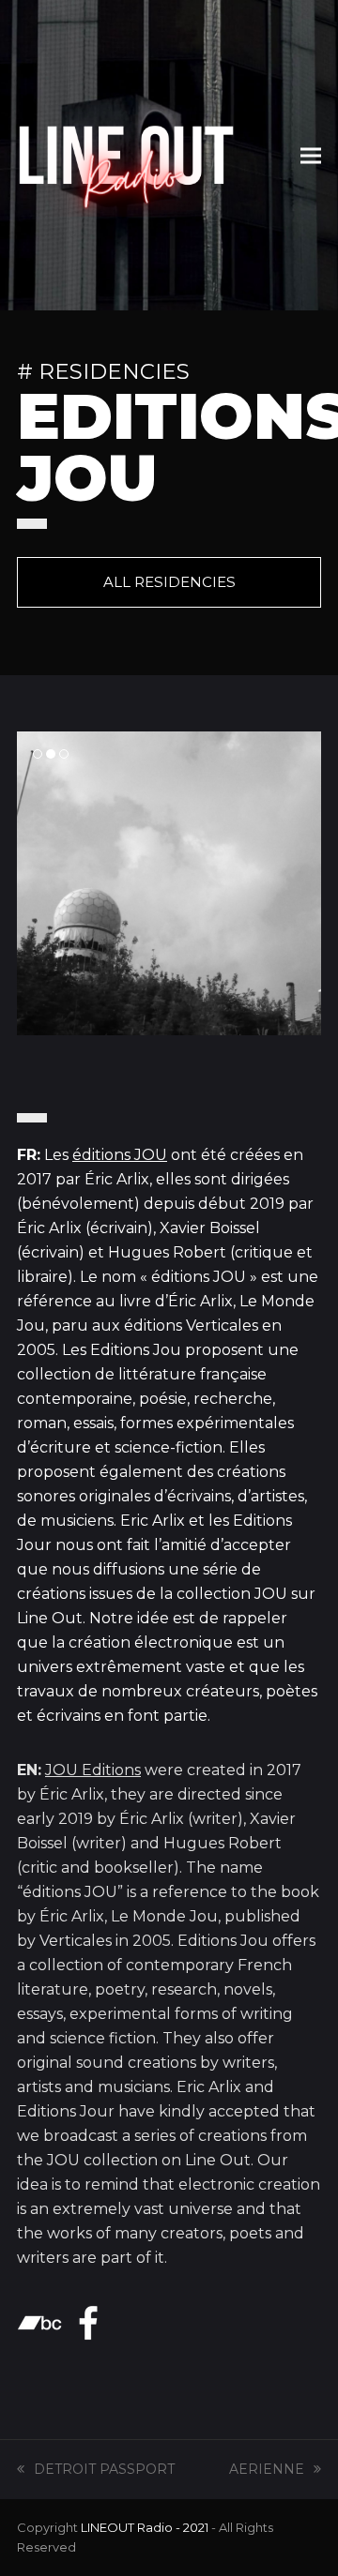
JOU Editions (93, 1770)
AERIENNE (267, 2469)
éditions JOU (120, 1155)
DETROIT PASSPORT (104, 2469)
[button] (311, 155)
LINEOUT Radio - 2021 (145, 2527)
